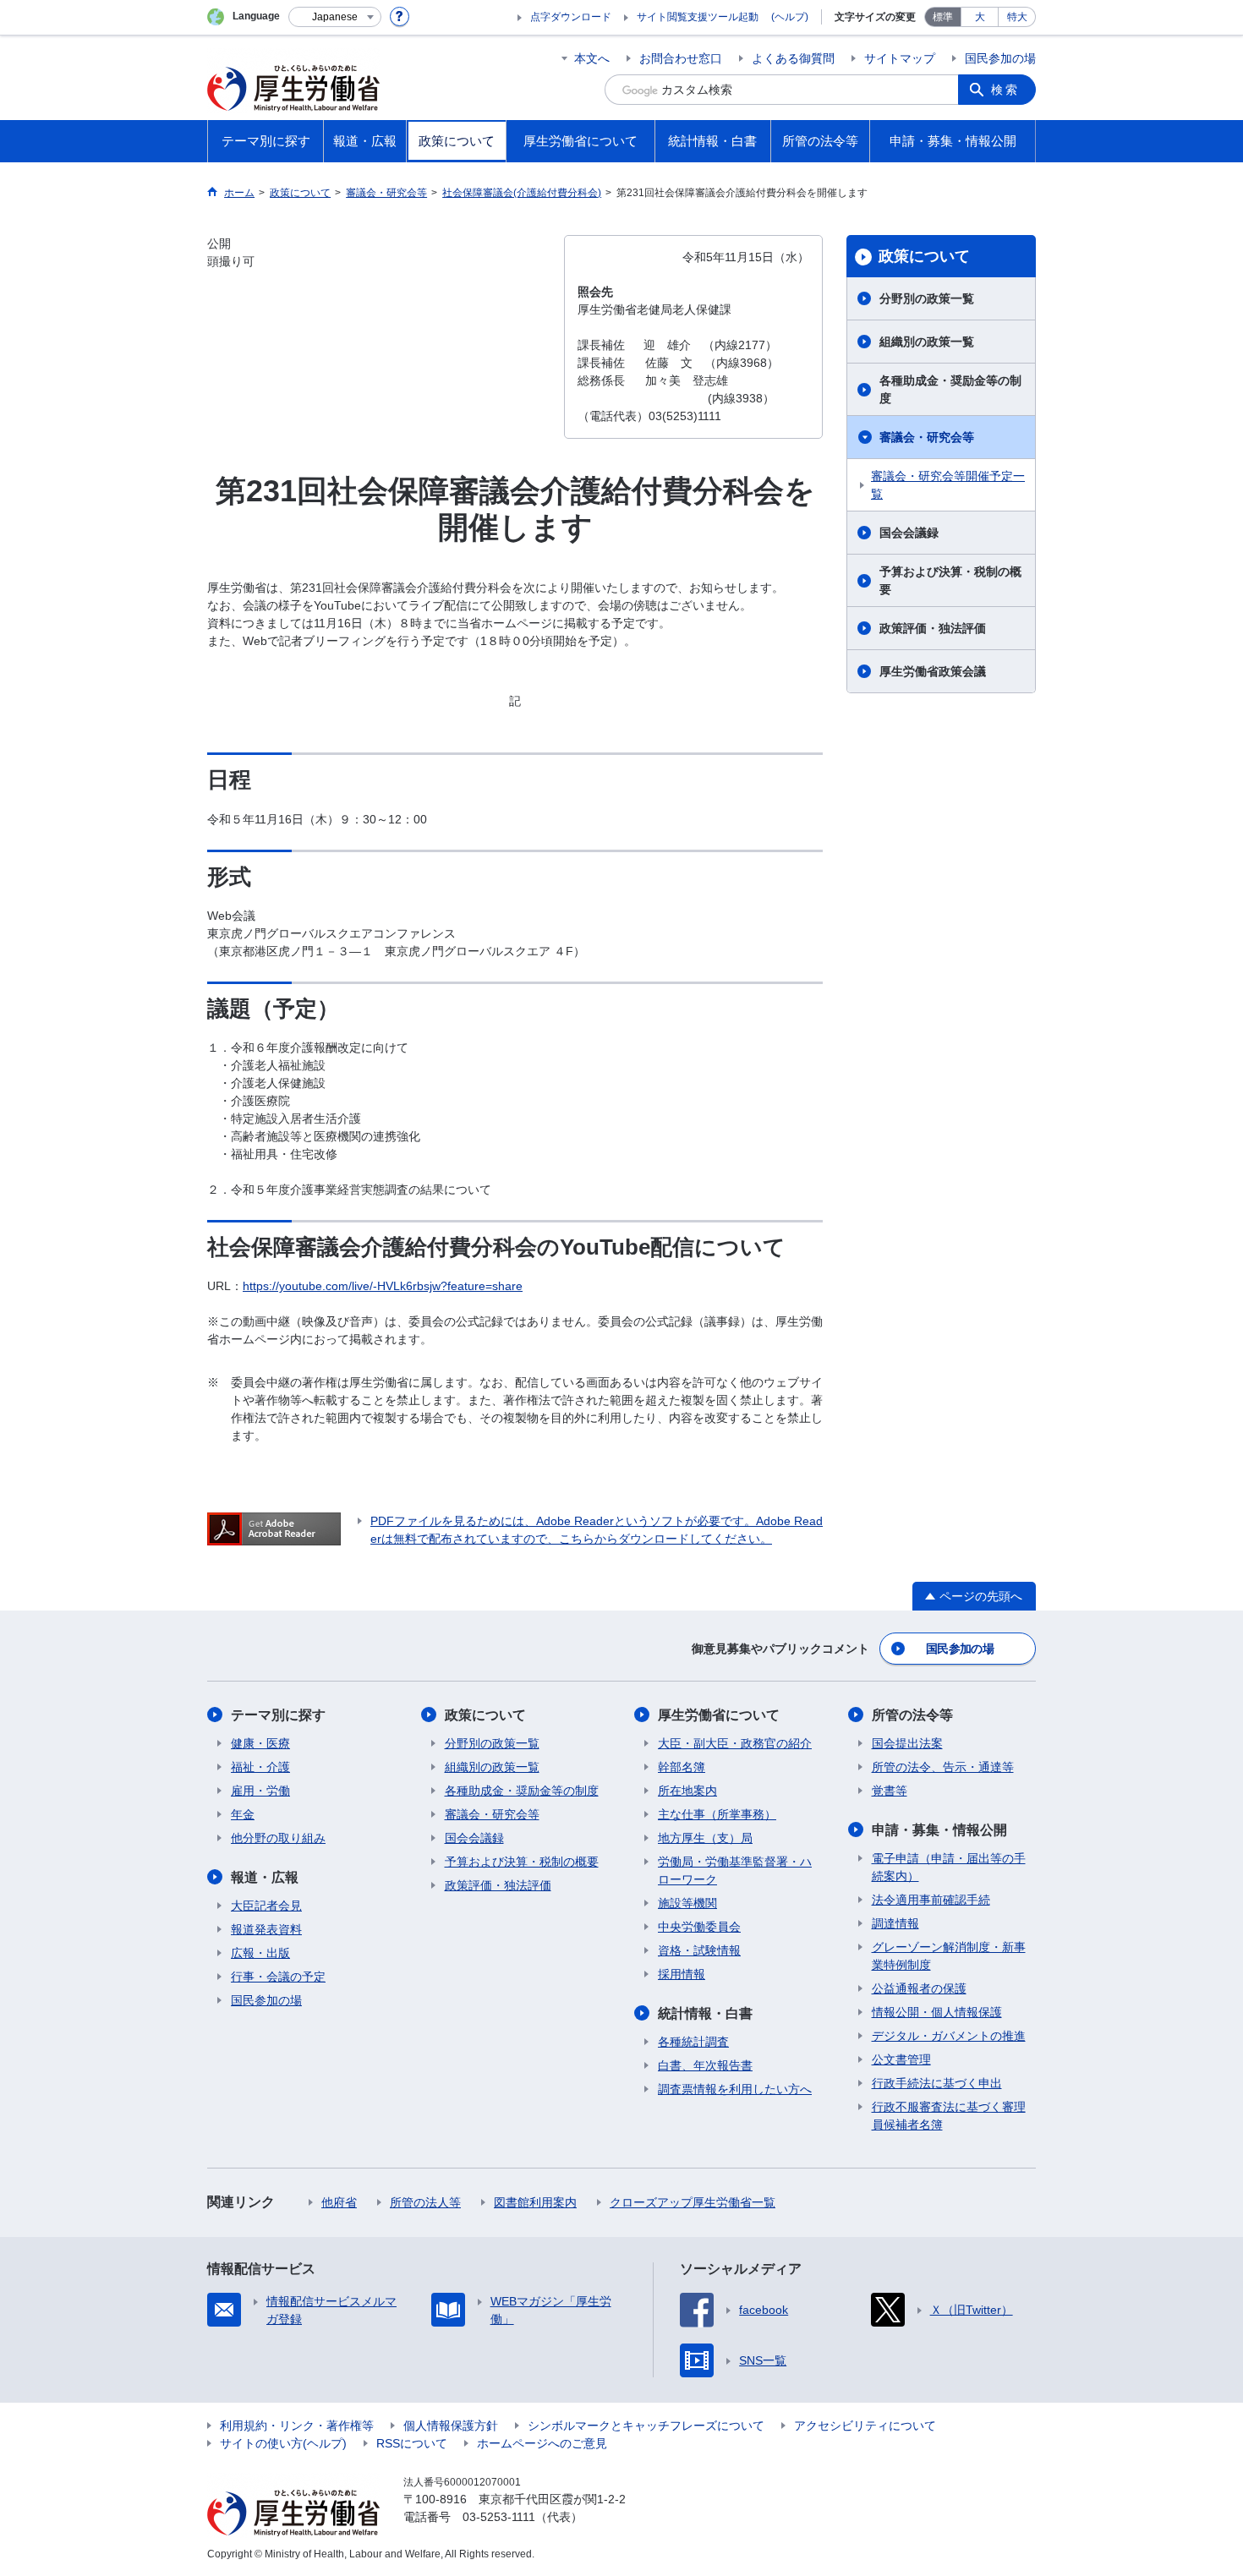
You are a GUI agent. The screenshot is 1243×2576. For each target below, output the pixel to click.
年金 (243, 1814)
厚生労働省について (719, 1715)
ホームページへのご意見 (542, 2443)
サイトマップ (900, 58)
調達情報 (895, 1923)
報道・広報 (265, 1877)
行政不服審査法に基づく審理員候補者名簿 (949, 2116)
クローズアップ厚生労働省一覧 (693, 2202)
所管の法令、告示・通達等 (943, 1767)
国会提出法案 (907, 1743)
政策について (924, 256)
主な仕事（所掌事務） (717, 1814)
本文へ (592, 58)
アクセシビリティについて (865, 2426)
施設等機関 (687, 1903)
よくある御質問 (793, 58)
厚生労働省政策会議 (933, 671)
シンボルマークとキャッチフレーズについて (646, 2426)
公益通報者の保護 (919, 1988)
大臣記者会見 (266, 1906)
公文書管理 (901, 2059)
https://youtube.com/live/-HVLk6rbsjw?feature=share (383, 1286)
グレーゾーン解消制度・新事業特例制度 (949, 1956)
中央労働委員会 (699, 1927)
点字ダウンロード (571, 17)
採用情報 (682, 1974)
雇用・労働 (260, 1791)
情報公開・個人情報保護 (937, 2012)
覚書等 (890, 1791)
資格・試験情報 (699, 1950)
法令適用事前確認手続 (931, 1900)
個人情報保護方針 (451, 2426)
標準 (943, 17)
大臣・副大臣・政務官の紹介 (735, 1743)
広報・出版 (260, 1953)
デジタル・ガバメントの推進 (949, 2036)
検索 (1005, 90)
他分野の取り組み (278, 1838)
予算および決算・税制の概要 (950, 580)
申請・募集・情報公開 (939, 1830)
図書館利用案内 (535, 2202)
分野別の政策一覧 (927, 298)
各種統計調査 (693, 2042)
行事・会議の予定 (278, 1977)
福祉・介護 (260, 1767)
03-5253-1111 (499, 2517)
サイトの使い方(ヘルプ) (283, 2443)
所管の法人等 (425, 2202)
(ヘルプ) (790, 17)
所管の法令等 (912, 1715)
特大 (1017, 17)
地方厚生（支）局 (705, 1838)
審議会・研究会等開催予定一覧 (948, 485)
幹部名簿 (682, 1767)
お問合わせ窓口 (681, 58)
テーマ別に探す (278, 1715)
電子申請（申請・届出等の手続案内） (949, 1867)
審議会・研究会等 (927, 437)
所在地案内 (687, 1791)
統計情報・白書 (705, 2013)
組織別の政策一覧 (927, 342)
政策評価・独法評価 (933, 628)
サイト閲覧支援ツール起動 (698, 17)
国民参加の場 (1000, 58)
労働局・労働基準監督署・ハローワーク (735, 1870)
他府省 (339, 2202)
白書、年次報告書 (705, 2065)
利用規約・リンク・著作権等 (297, 2426)
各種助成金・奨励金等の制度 (950, 389)
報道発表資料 (266, 1929)
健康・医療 (260, 1743)
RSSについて (412, 2443)
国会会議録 (909, 533)
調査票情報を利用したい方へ (735, 2089)
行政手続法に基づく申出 (937, 2083)
